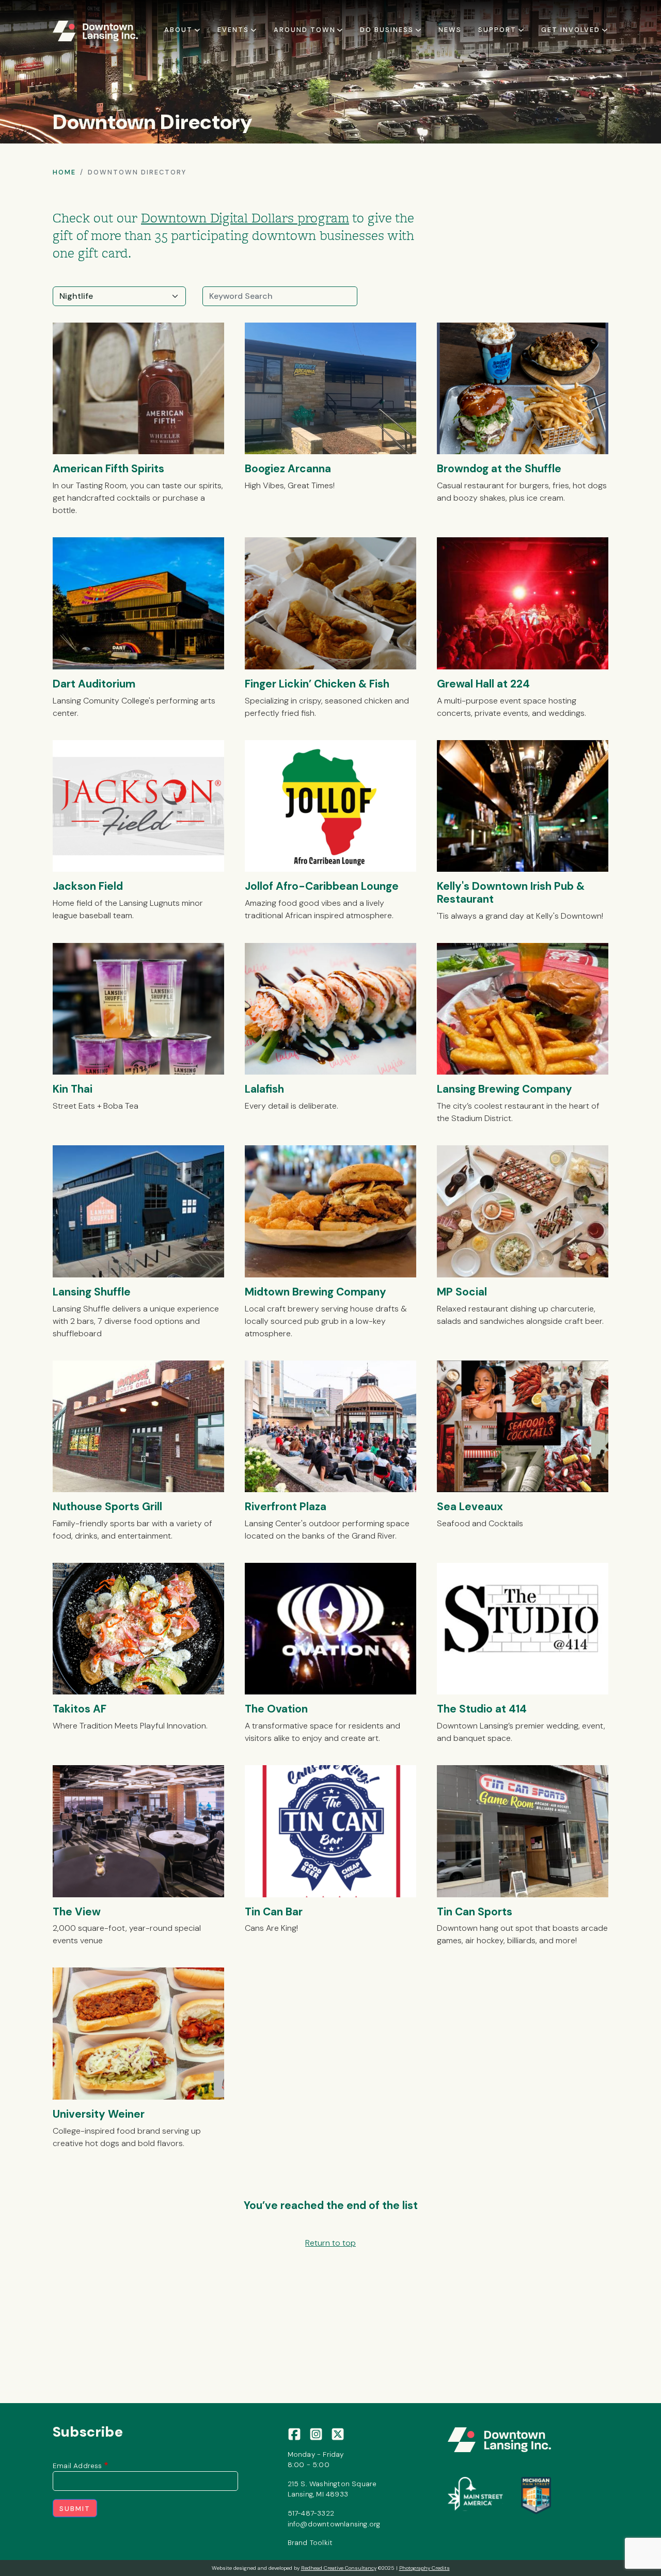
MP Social (462, 1292)
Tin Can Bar (274, 1911)
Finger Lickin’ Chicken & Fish (317, 684)
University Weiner (99, 2114)
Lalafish (264, 1089)
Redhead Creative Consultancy (339, 2568)
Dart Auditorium (94, 684)
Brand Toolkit (310, 2542)
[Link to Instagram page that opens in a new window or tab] (316, 2433)
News (450, 30)
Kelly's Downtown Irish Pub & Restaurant (511, 892)
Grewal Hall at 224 (483, 684)
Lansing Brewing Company (505, 1089)
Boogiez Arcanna (288, 468)
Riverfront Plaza (286, 1506)
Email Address (77, 2466)
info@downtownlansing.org (334, 2524)
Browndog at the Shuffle (499, 468)
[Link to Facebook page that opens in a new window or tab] (294, 2433)
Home (64, 172)
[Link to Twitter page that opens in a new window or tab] (338, 2433)
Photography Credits (424, 2568)
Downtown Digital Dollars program (245, 218)
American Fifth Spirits (108, 468)
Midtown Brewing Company (316, 1292)
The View (77, 1911)
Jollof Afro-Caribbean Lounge (322, 886)
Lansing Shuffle (92, 1292)
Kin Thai (73, 1089)
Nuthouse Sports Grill (107, 1506)
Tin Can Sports (475, 1911)
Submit (75, 2509)
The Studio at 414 (482, 1709)
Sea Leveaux (470, 1506)
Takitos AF (80, 1709)
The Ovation (276, 1709)
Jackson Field (88, 886)
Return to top (330, 2243)
